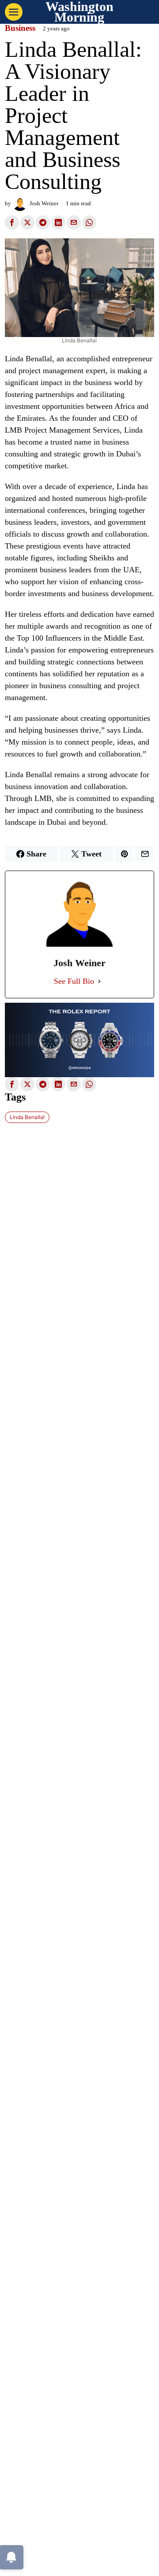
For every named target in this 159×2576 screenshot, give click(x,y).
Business (20, 28)
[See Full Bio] (99, 981)
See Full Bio (74, 981)
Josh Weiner (44, 204)
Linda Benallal (27, 1117)
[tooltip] (12, 222)
